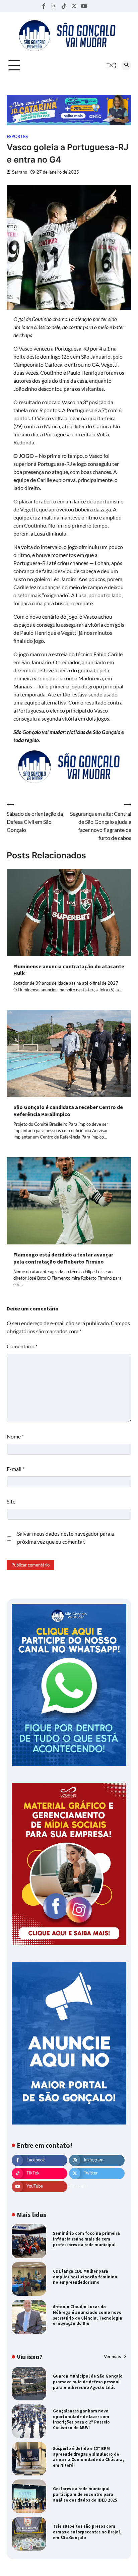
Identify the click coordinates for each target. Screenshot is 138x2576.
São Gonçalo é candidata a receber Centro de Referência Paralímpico (68, 1111)
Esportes (17, 137)
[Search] (126, 65)
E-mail (16, 1469)
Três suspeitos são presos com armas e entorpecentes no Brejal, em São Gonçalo (87, 2532)
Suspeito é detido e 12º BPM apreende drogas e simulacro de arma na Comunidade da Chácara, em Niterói (88, 2457)
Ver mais (113, 2356)
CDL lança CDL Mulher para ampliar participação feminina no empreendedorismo (85, 2277)
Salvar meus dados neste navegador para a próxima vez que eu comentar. (65, 1538)
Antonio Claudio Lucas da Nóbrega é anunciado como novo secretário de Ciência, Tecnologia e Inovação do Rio (88, 2315)
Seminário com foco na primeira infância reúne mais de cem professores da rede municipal (86, 2239)
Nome (15, 1436)
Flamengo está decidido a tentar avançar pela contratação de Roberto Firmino (63, 1258)
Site (11, 1501)
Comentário (22, 1346)
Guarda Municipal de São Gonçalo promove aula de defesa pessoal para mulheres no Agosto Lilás (88, 2382)
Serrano (20, 172)
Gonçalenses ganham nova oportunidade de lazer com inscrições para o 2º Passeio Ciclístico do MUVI (81, 2419)
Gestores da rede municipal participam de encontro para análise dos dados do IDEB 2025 (85, 2494)
